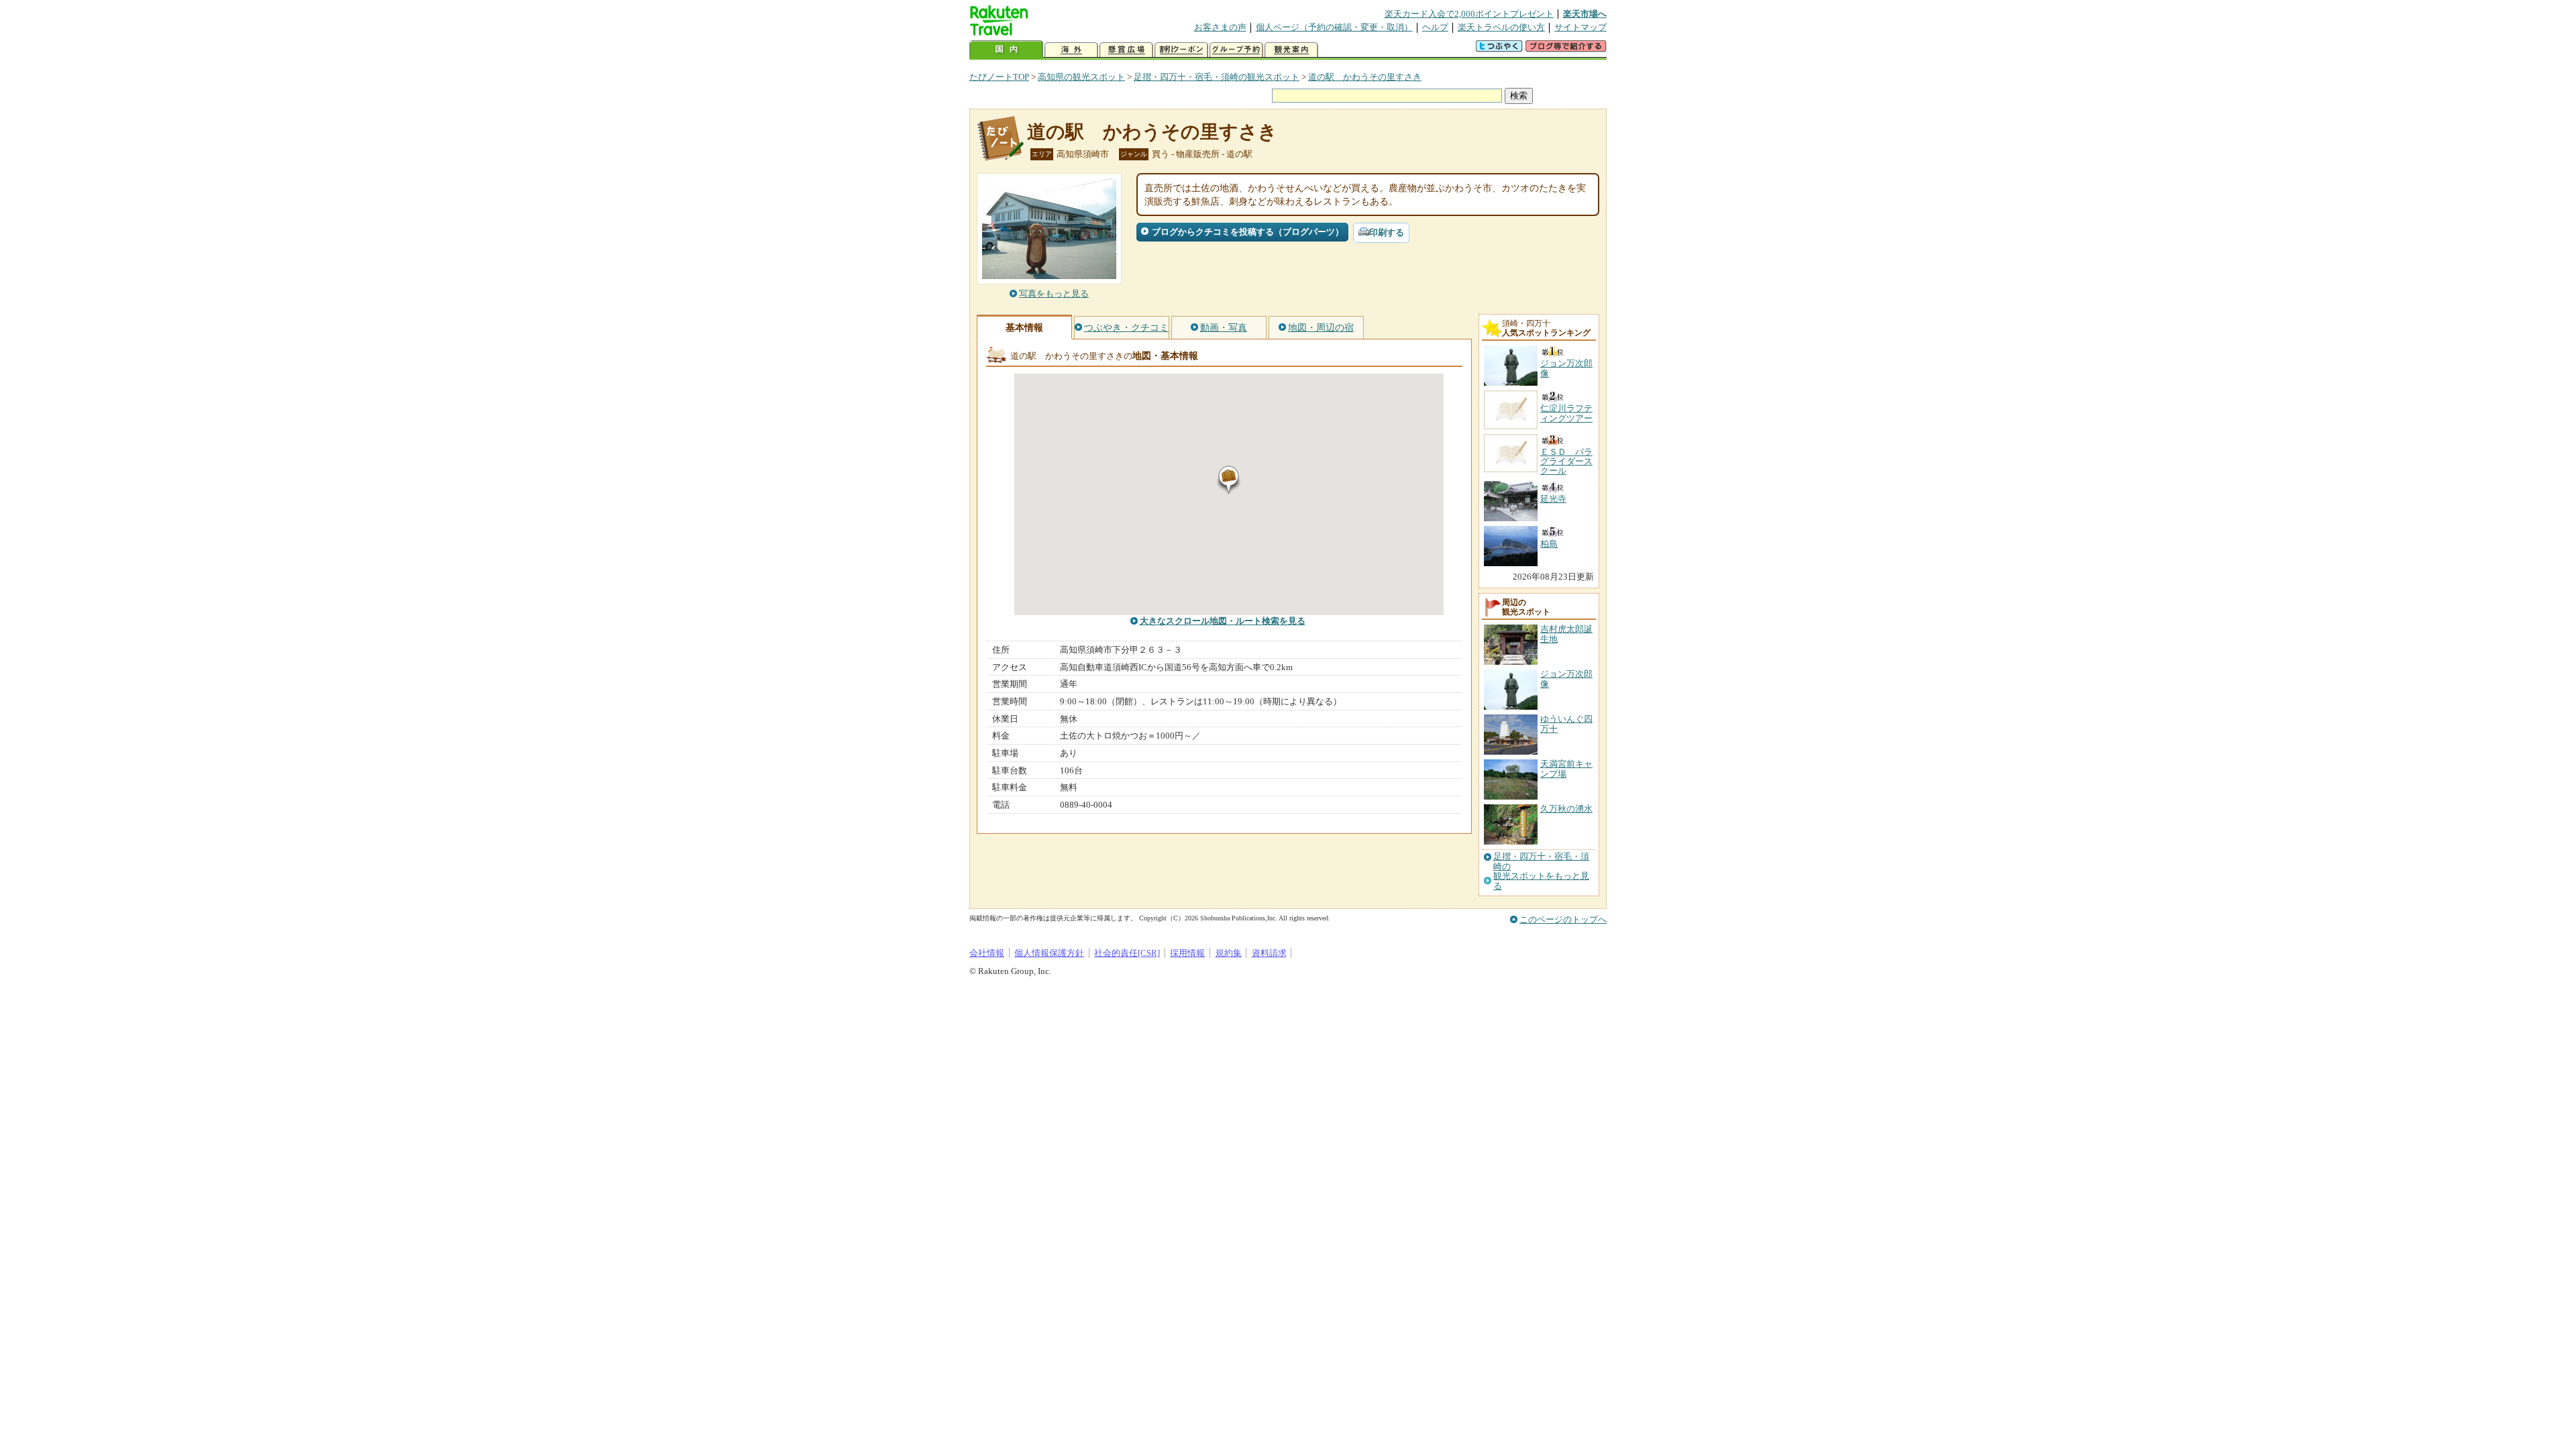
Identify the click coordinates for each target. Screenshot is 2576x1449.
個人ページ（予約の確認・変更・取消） (1334, 27)
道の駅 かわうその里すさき (1365, 77)
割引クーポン (1181, 50)
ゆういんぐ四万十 (1566, 723)
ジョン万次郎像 (1566, 679)
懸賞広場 (1126, 50)
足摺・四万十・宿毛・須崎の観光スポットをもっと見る (1541, 871)
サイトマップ (1580, 27)
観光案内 (1291, 50)
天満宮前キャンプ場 (1566, 768)
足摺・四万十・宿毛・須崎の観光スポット (1217, 77)
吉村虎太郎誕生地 (1566, 634)
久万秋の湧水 (1566, 809)
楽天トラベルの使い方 (1501, 27)
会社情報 (987, 953)
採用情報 (1187, 953)
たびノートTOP (999, 77)
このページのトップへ (1563, 919)
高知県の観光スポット (1081, 77)
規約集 (1229, 953)
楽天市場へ (1585, 14)
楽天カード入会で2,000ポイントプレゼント (1469, 14)
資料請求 (1269, 953)
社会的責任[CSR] (1127, 953)
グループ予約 (1236, 50)
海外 (1071, 50)
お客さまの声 (1220, 27)
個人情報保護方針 (1049, 953)
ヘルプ (1435, 27)
